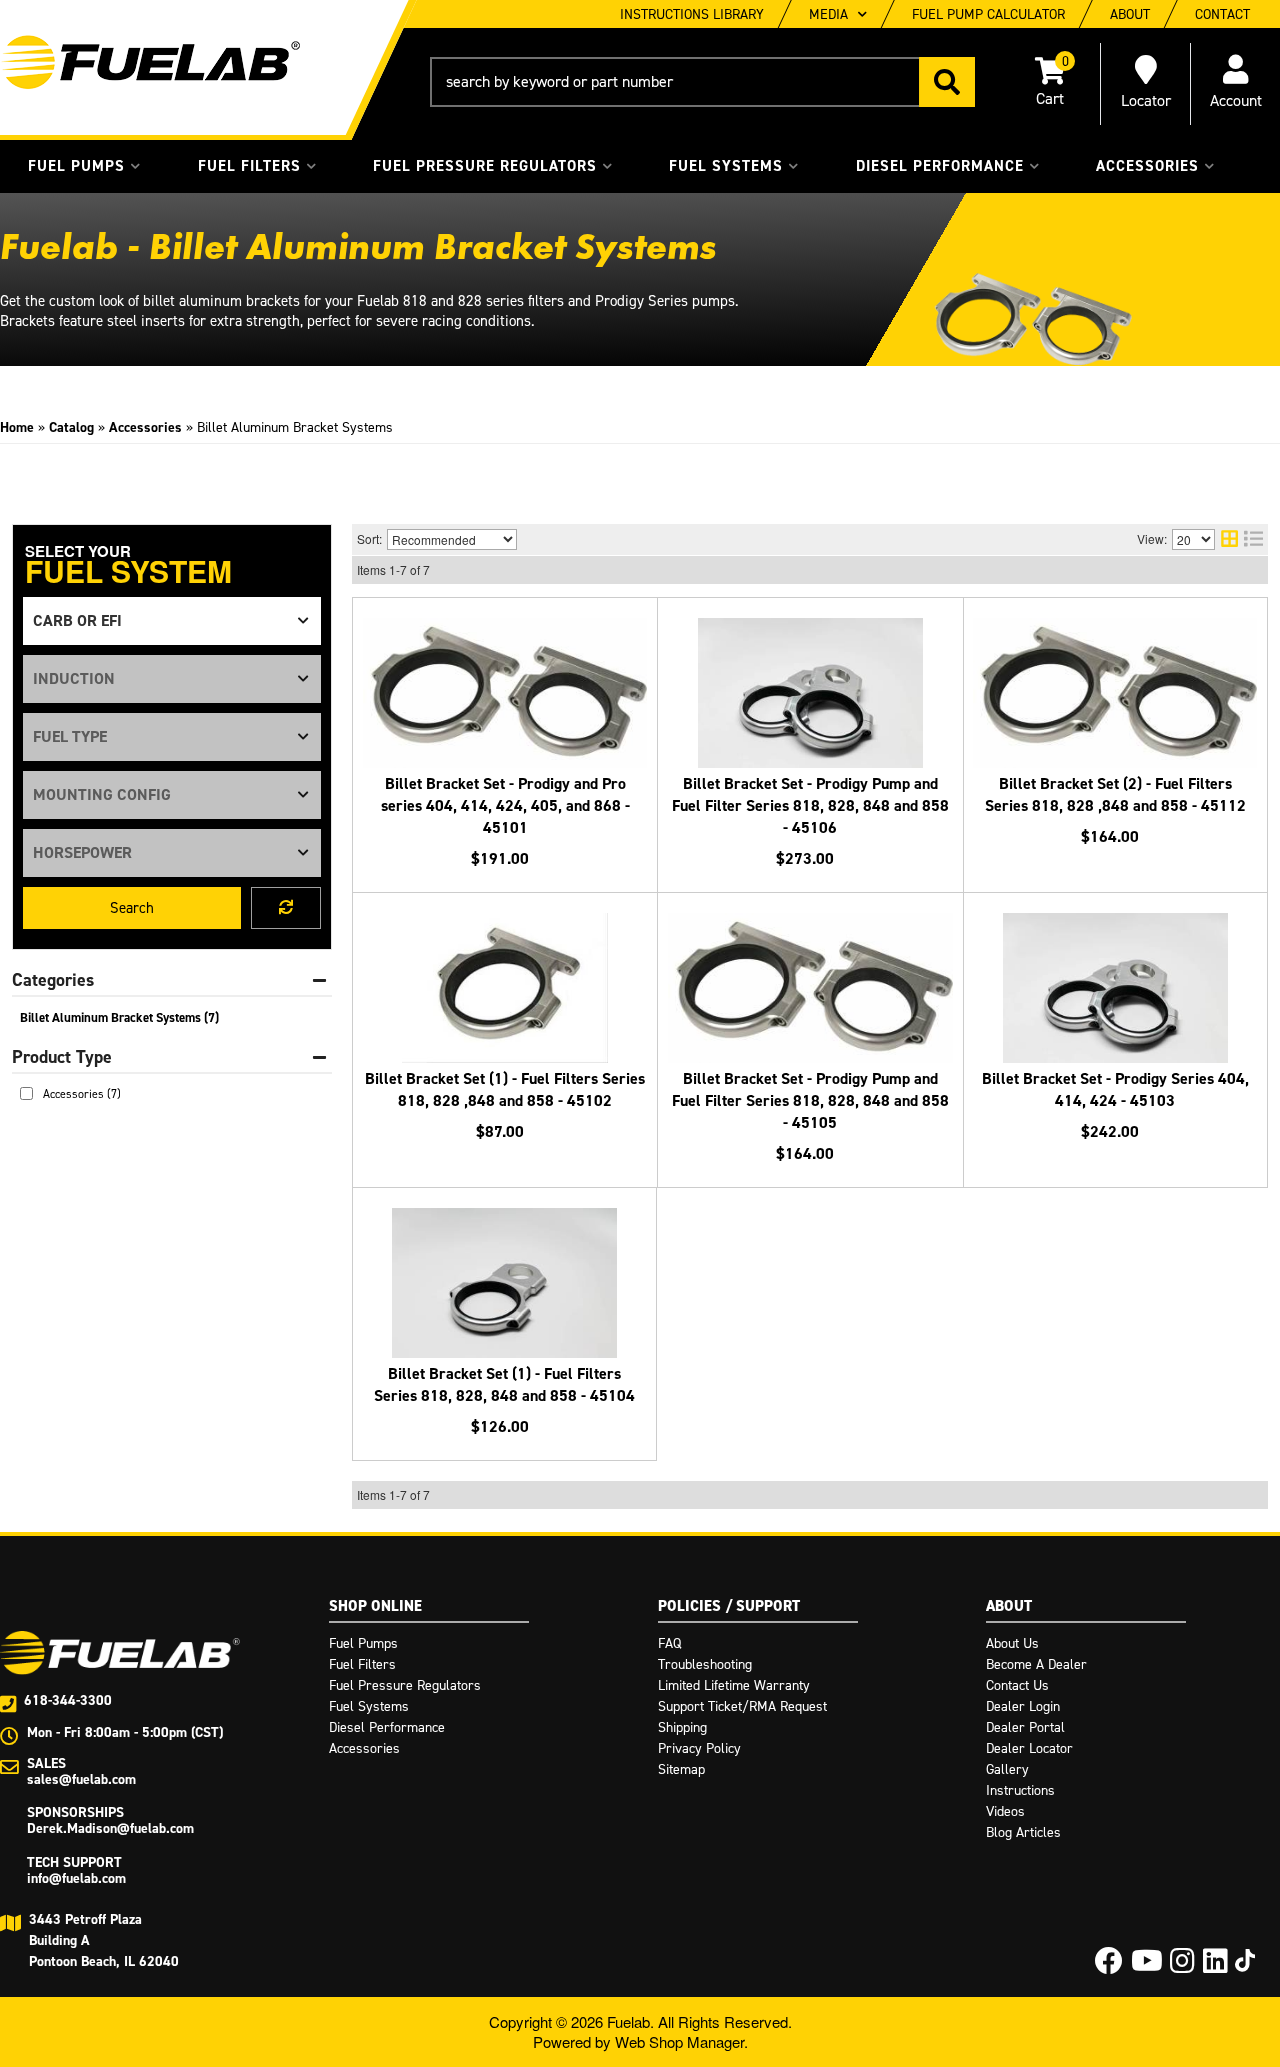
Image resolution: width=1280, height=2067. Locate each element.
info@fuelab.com (76, 1878)
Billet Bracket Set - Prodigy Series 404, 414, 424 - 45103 (1115, 1089)
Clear (286, 908)
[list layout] (1253, 539)
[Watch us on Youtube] (1147, 1966)
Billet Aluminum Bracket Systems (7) (119, 1017)
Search (132, 908)
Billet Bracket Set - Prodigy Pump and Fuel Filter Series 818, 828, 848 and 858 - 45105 (810, 1100)
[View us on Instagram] (1182, 1966)
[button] (702, 82)
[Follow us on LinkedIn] (1215, 1966)
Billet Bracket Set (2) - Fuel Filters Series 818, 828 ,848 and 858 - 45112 (1115, 794)
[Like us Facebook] (1109, 1966)
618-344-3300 (68, 1700)
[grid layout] (1229, 539)
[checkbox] (26, 1093)
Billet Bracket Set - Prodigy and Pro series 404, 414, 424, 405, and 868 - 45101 (505, 805)
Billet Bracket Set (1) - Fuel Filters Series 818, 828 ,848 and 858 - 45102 (505, 1089)
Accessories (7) (82, 1094)
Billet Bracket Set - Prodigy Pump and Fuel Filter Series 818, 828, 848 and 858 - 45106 (810, 805)
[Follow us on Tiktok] (1245, 1960)
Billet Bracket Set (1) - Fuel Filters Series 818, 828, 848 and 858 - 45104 (504, 1384)
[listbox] (172, 621)
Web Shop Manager (679, 2041)
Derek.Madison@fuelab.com (110, 1828)
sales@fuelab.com (81, 1779)
